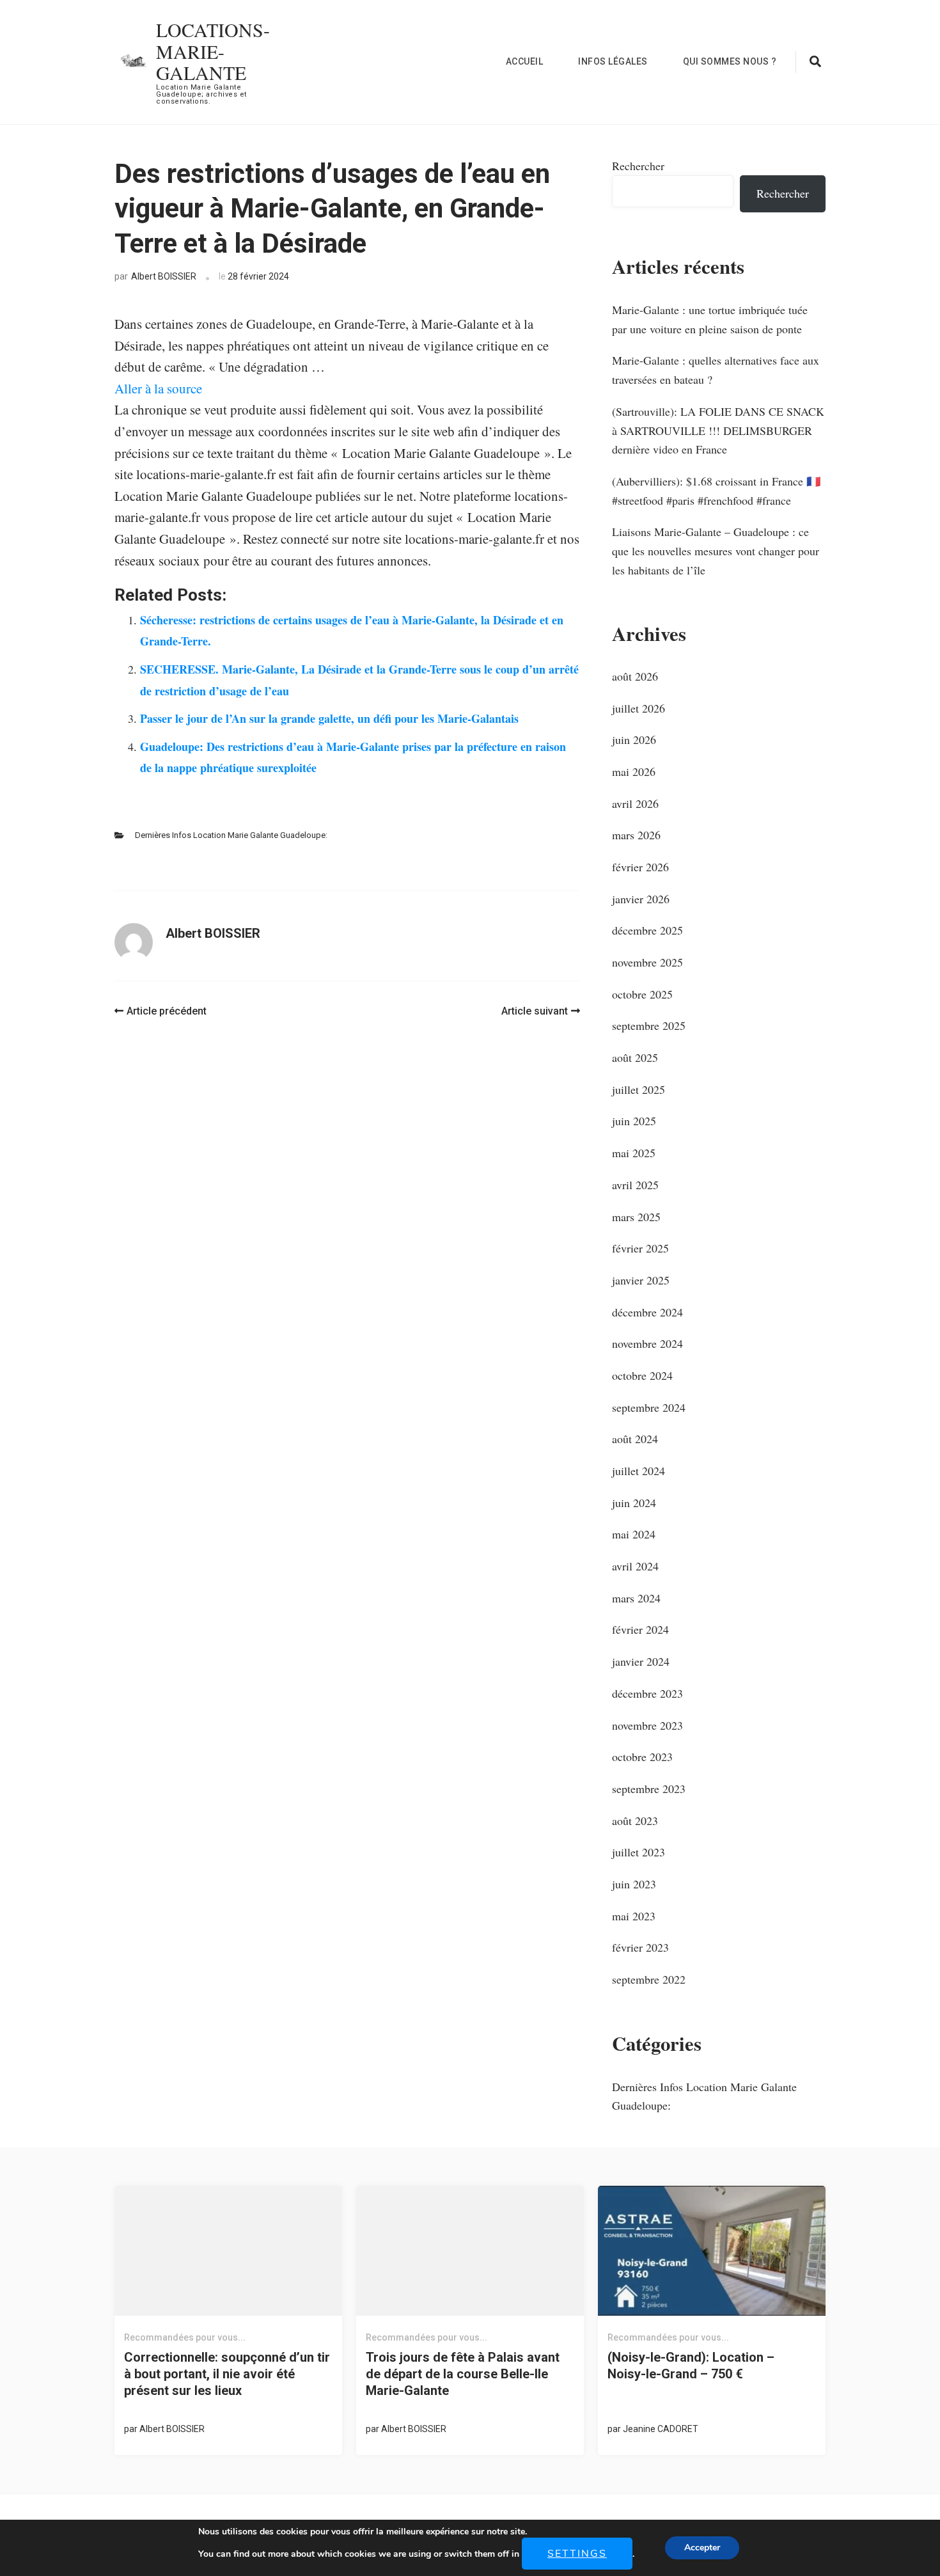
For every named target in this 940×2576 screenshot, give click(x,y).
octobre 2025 (642, 994)
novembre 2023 (647, 1725)
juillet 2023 (638, 1852)
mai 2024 (634, 1534)
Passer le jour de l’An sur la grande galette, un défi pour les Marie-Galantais (329, 718)
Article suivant (535, 1011)
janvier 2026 (641, 899)
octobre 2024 (642, 1375)
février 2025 (640, 1248)
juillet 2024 (638, 1471)
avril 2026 (635, 803)
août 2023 (635, 1821)
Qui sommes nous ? (730, 61)
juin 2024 (634, 1503)
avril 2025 (635, 1185)
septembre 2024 (649, 1407)
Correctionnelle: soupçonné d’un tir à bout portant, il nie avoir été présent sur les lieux (227, 2374)
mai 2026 (634, 771)
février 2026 (640, 867)
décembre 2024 (647, 1312)
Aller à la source (158, 388)
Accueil (525, 61)
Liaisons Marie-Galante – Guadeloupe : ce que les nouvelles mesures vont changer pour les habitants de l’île (716, 550)
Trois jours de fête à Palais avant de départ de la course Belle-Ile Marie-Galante (463, 2374)
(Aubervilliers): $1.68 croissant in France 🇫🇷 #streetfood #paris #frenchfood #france (716, 491)
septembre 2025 (649, 1025)
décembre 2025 (647, 930)
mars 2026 (636, 835)
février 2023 (640, 1947)
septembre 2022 (649, 1979)
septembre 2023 (649, 1789)
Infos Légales (613, 61)
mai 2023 (634, 1916)
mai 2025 (634, 1153)
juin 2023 (634, 1884)
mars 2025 (636, 1217)
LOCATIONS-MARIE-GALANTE (213, 51)
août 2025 (635, 1057)
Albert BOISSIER (164, 276)
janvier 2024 (641, 1661)
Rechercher (638, 166)
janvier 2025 (641, 1280)
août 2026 (635, 676)
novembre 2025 (647, 962)
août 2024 (635, 1439)
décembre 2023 (647, 1693)
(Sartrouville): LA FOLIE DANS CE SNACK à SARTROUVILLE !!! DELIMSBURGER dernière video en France (718, 430)
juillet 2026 (638, 708)
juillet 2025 (638, 1089)
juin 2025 (634, 1121)
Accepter (702, 2548)
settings (577, 2554)
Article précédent (167, 1011)
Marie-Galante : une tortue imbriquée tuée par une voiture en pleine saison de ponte (710, 319)
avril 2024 (635, 1566)
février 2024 (640, 1629)
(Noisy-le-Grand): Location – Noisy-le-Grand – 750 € (691, 2366)
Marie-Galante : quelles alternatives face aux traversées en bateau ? (716, 370)
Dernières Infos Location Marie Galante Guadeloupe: (231, 835)
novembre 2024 (647, 1343)
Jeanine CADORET (661, 2429)
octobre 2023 (642, 1757)
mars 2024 (636, 1598)
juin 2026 (634, 739)
